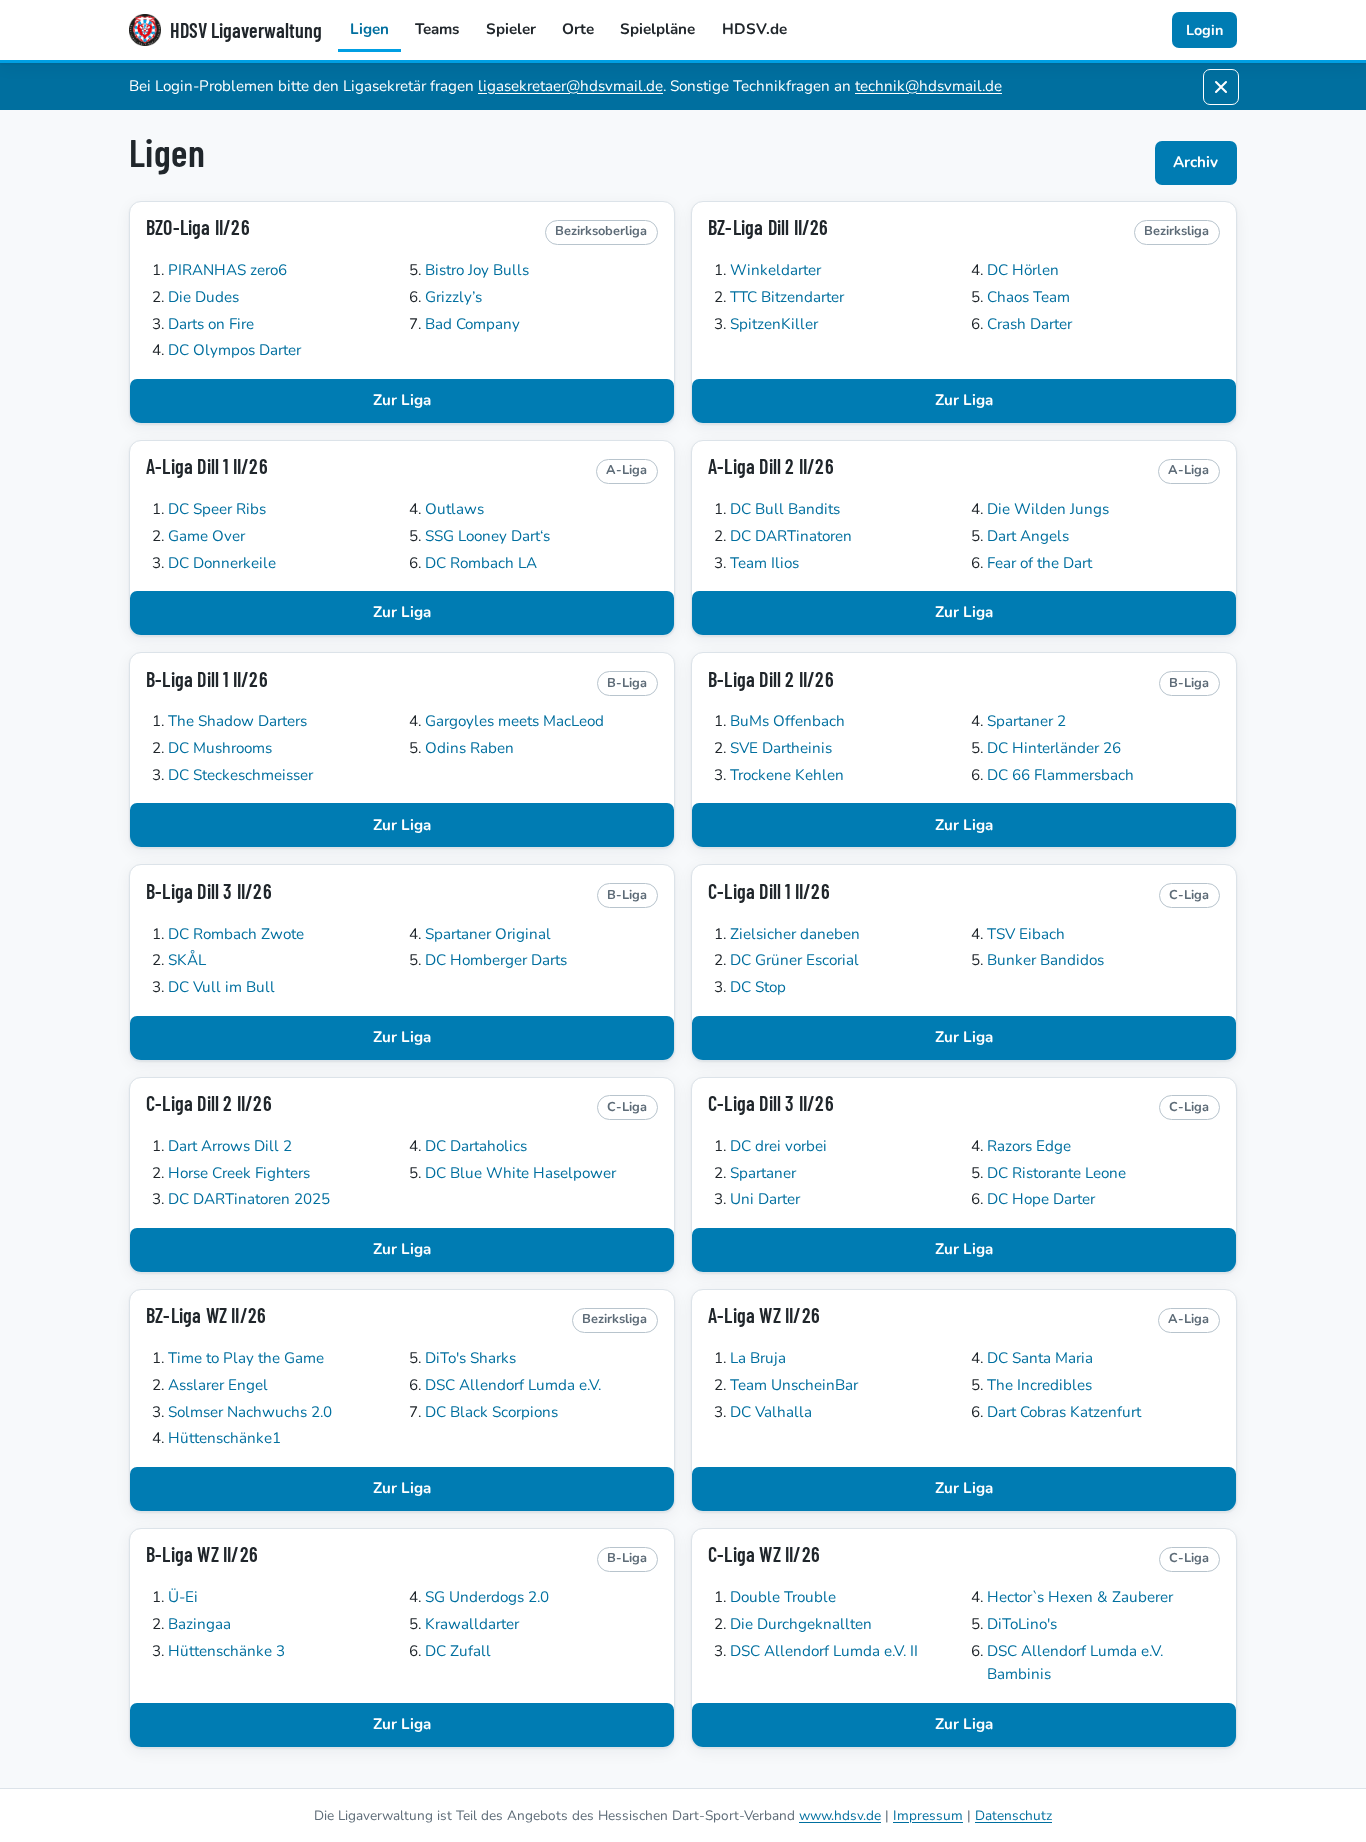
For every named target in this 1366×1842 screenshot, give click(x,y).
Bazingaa (199, 1624)
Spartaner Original (488, 934)
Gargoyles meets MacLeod (514, 721)
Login (1204, 30)
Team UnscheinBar (794, 1385)
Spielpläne (657, 29)
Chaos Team (1028, 297)
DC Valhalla (771, 1412)
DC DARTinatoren (791, 536)
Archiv (1195, 162)
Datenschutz (1013, 1815)
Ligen (369, 29)
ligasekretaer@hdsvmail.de (570, 86)
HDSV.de (754, 29)
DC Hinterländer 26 (1054, 748)
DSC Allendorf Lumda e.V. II (824, 1651)
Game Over (206, 536)
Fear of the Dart (1039, 563)
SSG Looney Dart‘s (487, 536)
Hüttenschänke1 (224, 1438)
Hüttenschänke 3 (226, 1651)
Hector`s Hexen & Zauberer (1080, 1597)
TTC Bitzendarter (787, 297)
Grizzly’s (453, 297)
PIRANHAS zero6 (227, 270)
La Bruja (758, 1358)
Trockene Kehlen (787, 775)
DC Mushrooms (220, 748)
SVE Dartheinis (781, 748)
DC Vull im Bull (221, 987)
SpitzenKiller (774, 324)
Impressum (928, 1815)
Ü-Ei (183, 1597)
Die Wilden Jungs (1048, 509)
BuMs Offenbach (787, 721)
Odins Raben (469, 748)
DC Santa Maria (1040, 1358)
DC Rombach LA (481, 563)
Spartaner (763, 1173)
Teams (437, 29)
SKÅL (187, 960)
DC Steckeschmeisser (240, 775)
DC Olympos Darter (234, 350)
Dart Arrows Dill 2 (230, 1146)
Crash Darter (1029, 324)
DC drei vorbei (778, 1146)
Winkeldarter (775, 270)
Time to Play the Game (246, 1358)
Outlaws (454, 509)
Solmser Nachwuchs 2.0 (250, 1412)
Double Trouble (783, 1597)
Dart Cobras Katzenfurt (1064, 1412)
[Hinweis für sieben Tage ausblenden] (1221, 87)
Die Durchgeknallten (801, 1624)
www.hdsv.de (840, 1815)
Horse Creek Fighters (239, 1173)
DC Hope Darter (1041, 1199)
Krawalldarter (472, 1624)
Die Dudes (203, 297)
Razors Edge (1029, 1146)
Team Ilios (764, 563)
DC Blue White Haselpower (520, 1173)
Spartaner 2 (1026, 721)
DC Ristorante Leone (1056, 1173)
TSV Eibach (1026, 934)
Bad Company (472, 324)
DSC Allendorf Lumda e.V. (513, 1385)
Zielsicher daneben (795, 934)
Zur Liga (402, 400)
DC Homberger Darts (496, 960)
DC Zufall (458, 1651)
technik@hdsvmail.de (928, 86)
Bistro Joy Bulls (477, 270)
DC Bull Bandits (785, 509)
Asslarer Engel (218, 1385)
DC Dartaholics (476, 1146)
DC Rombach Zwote (236, 934)
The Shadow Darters (237, 721)
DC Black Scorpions (491, 1412)
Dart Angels (1028, 536)
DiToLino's (1022, 1624)
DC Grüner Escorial (794, 960)
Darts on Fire (211, 324)
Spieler (511, 29)
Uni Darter (765, 1199)
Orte (578, 29)
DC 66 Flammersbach (1060, 775)
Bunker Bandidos (1045, 960)
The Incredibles (1039, 1385)
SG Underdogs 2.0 (487, 1597)
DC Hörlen (1023, 270)
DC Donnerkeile (222, 563)
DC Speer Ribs (217, 509)
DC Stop (758, 987)
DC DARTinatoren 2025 (249, 1199)
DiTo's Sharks (470, 1358)
